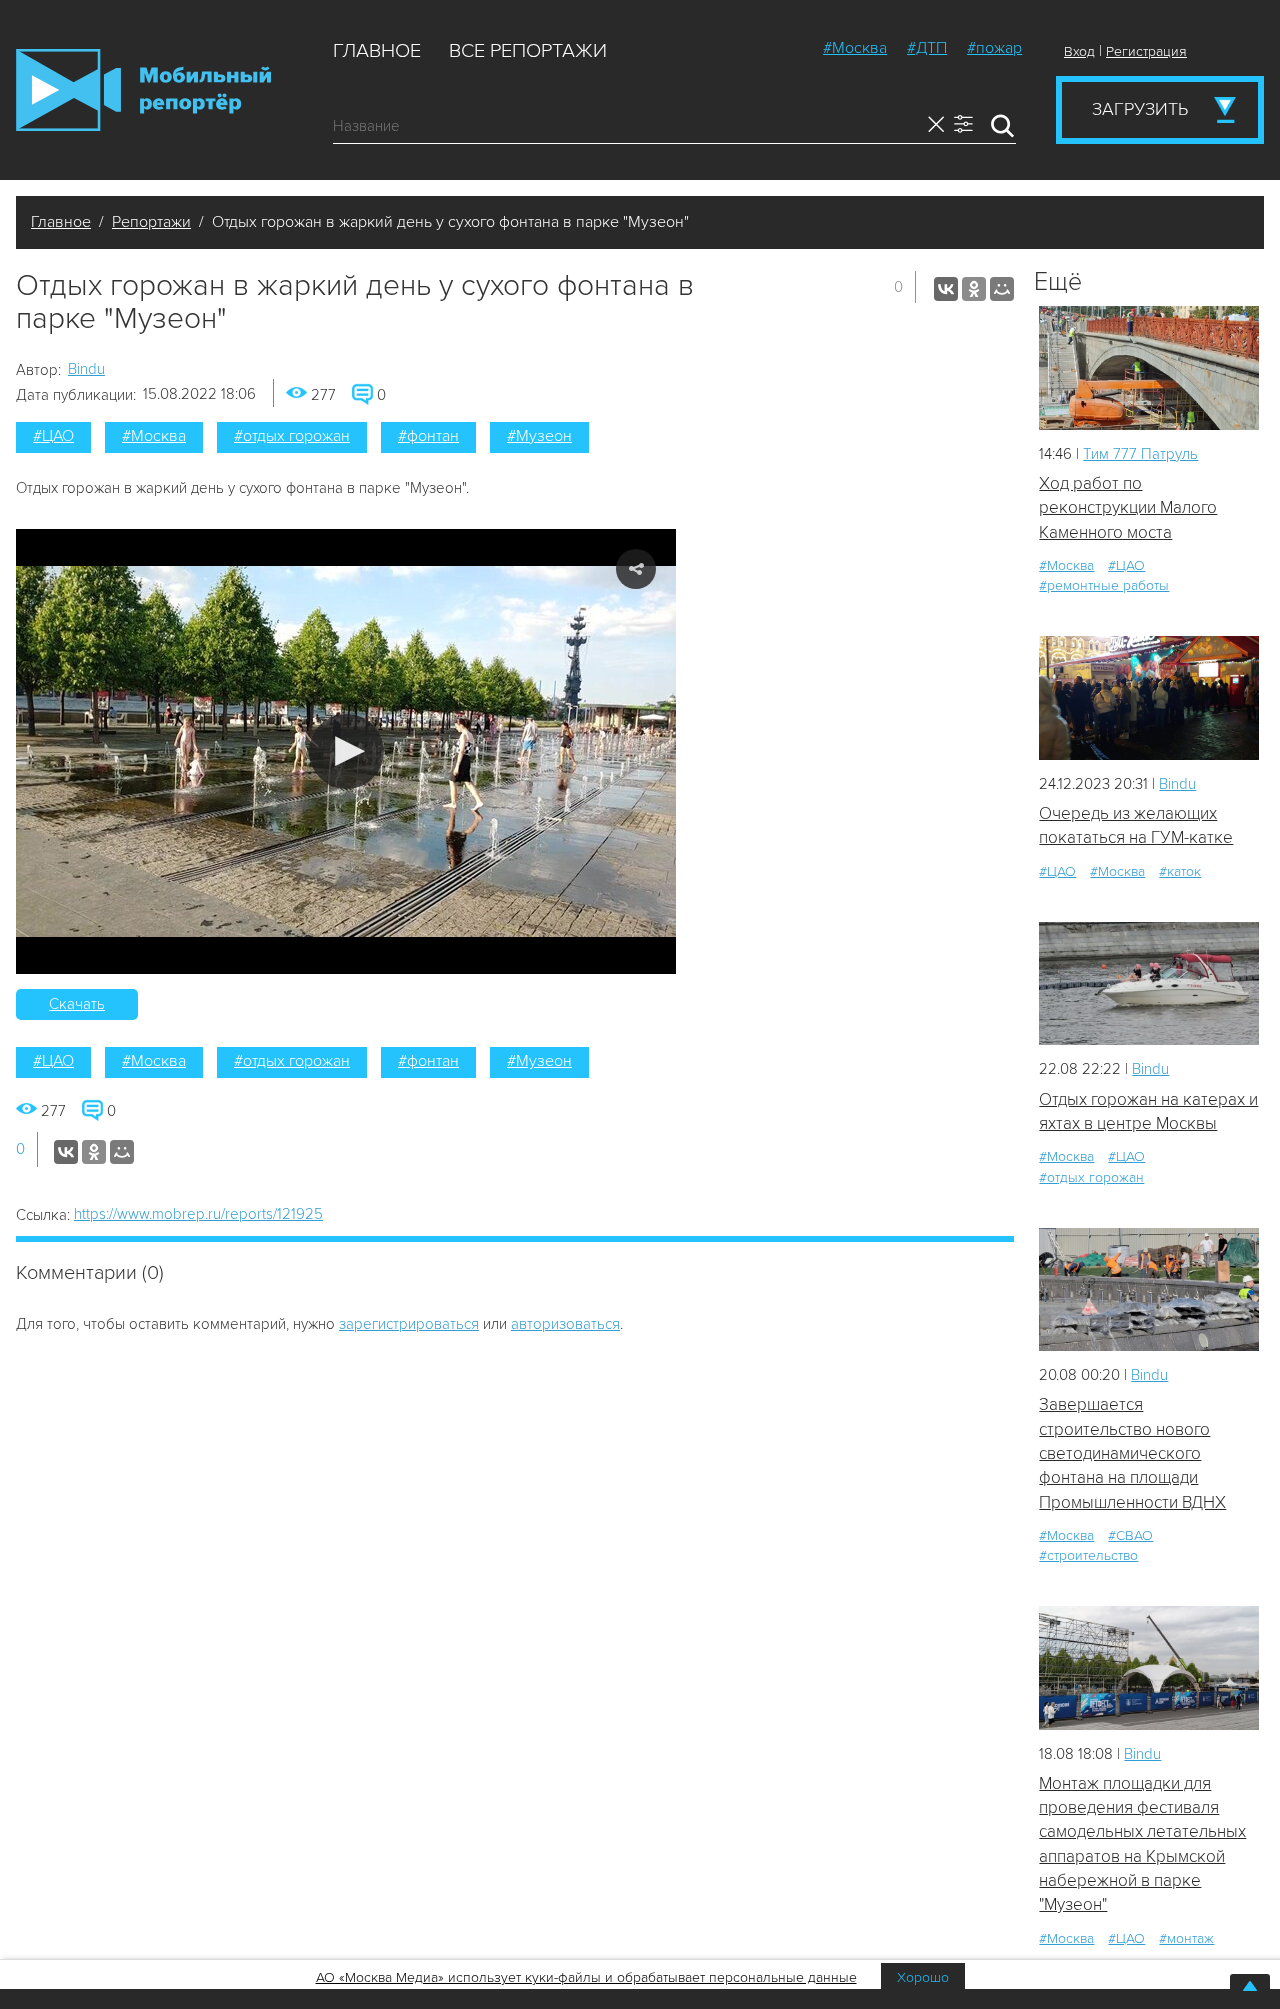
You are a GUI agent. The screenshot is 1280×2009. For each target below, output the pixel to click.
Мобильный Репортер (143, 90)
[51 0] (1149, 1667)
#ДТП (927, 48)
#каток (1180, 871)
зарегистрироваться (409, 1324)
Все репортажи (528, 51)
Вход (1079, 51)
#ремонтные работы (1104, 585)
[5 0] (1149, 367)
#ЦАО (53, 436)
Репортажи (151, 222)
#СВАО (1130, 1535)
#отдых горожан (292, 436)
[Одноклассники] (974, 289)
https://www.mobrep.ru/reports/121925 (198, 1214)
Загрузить (1140, 109)
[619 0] (1149, 697)
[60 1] (1149, 1289)
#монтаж (1186, 1938)
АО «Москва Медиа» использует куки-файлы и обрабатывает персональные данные (586, 1977)
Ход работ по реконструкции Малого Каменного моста (1128, 508)
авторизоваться (565, 1324)
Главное (377, 51)
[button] (346, 751)
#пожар (994, 48)
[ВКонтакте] (946, 289)
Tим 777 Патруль (1140, 454)
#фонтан (428, 436)
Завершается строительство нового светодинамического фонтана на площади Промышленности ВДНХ (1132, 1453)
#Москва (855, 48)
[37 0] (1149, 983)
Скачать (77, 1004)
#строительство (1088, 1555)
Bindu (86, 369)
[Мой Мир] (1002, 289)
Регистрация (1146, 51)
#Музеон (539, 436)
